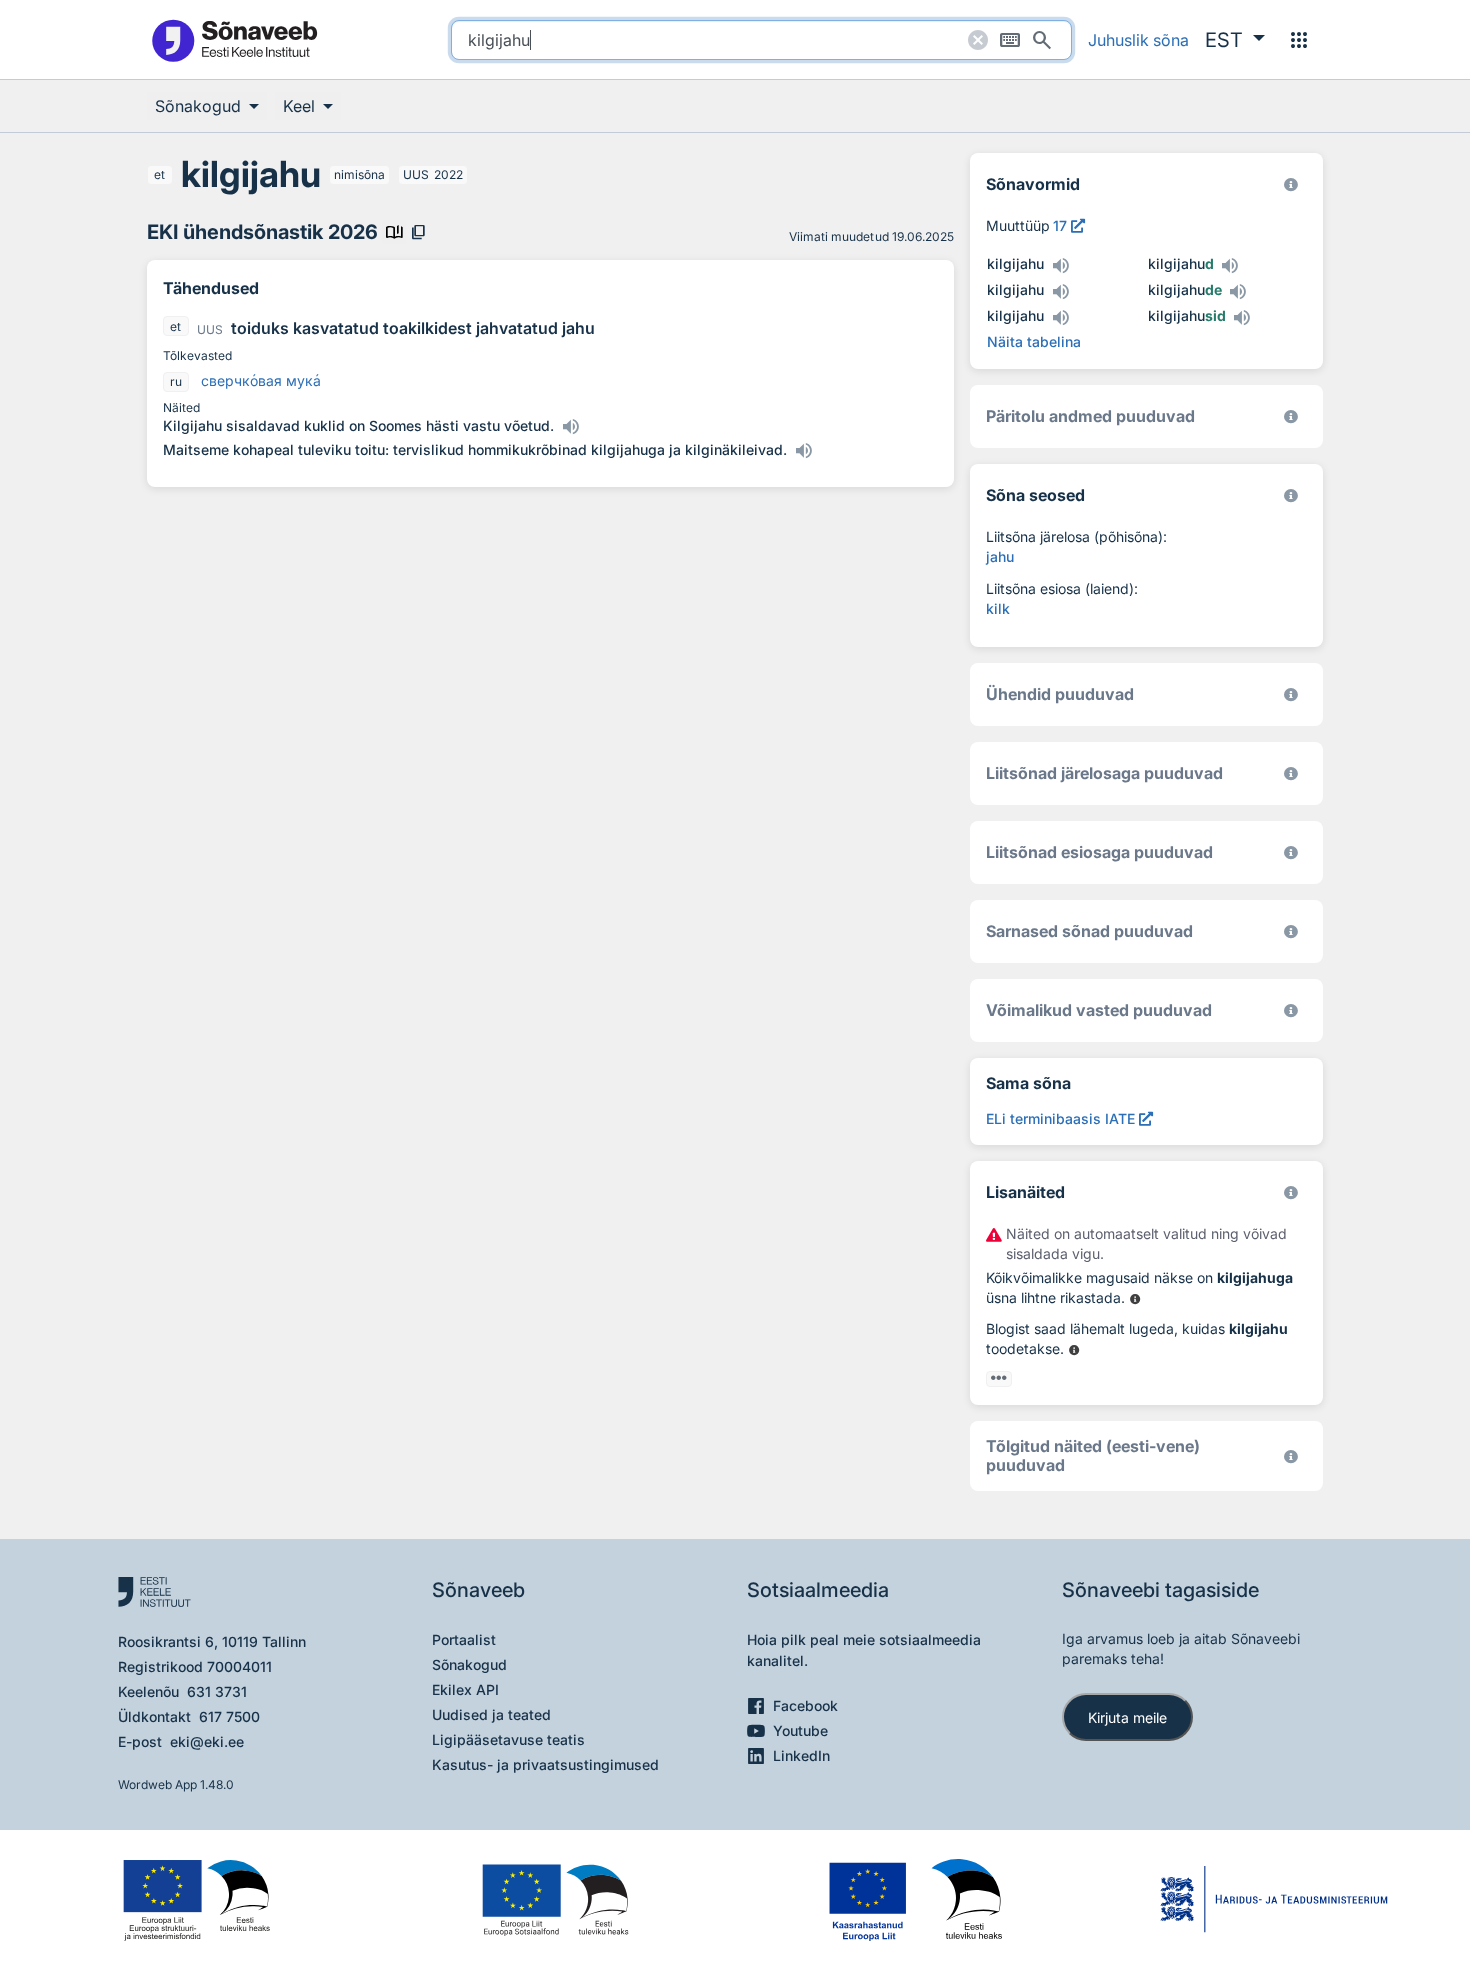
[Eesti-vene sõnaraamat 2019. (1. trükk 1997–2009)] (1291, 1456)
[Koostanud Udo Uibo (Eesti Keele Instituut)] (1291, 416)
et (159, 174)
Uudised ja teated (491, 1714)
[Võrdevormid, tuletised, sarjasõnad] (1291, 495)
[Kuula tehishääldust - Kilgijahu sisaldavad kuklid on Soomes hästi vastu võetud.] (570, 427)
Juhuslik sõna (1138, 40)
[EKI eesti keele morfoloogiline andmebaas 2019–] (1291, 184)
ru (176, 381)
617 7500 (229, 1716)
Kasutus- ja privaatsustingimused (545, 1764)
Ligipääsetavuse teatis (508, 1739)
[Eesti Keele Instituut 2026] (1291, 694)
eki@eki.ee (207, 1741)
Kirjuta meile (1127, 1717)
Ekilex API (465, 1689)
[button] (1235, 40)
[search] (761, 40)
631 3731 (217, 1691)
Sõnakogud (469, 1664)
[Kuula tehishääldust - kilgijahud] (1230, 266)
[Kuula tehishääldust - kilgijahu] (1060, 266)
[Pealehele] (234, 39)
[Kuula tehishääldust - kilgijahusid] (1242, 318)
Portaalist (464, 1639)
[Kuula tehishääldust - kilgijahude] (1238, 292)
